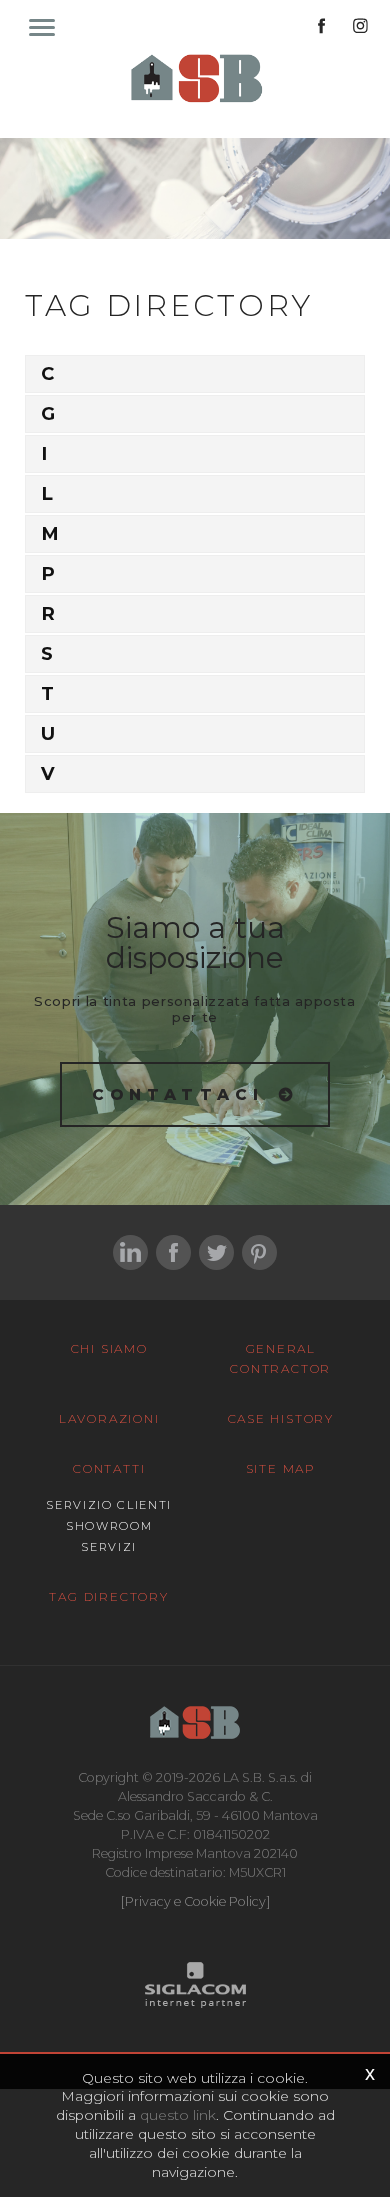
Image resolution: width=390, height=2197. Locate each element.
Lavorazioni (109, 1418)
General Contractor (280, 1358)
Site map (281, 1468)
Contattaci (178, 1094)
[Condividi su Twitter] (216, 1252)
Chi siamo (109, 1348)
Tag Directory (108, 1596)
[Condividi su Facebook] (173, 1252)
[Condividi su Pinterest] (259, 1252)
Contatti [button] (109, 1468)
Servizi (109, 1547)
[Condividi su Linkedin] (130, 1252)
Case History (281, 1418)
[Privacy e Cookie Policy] (195, 1901)
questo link (178, 2115)
